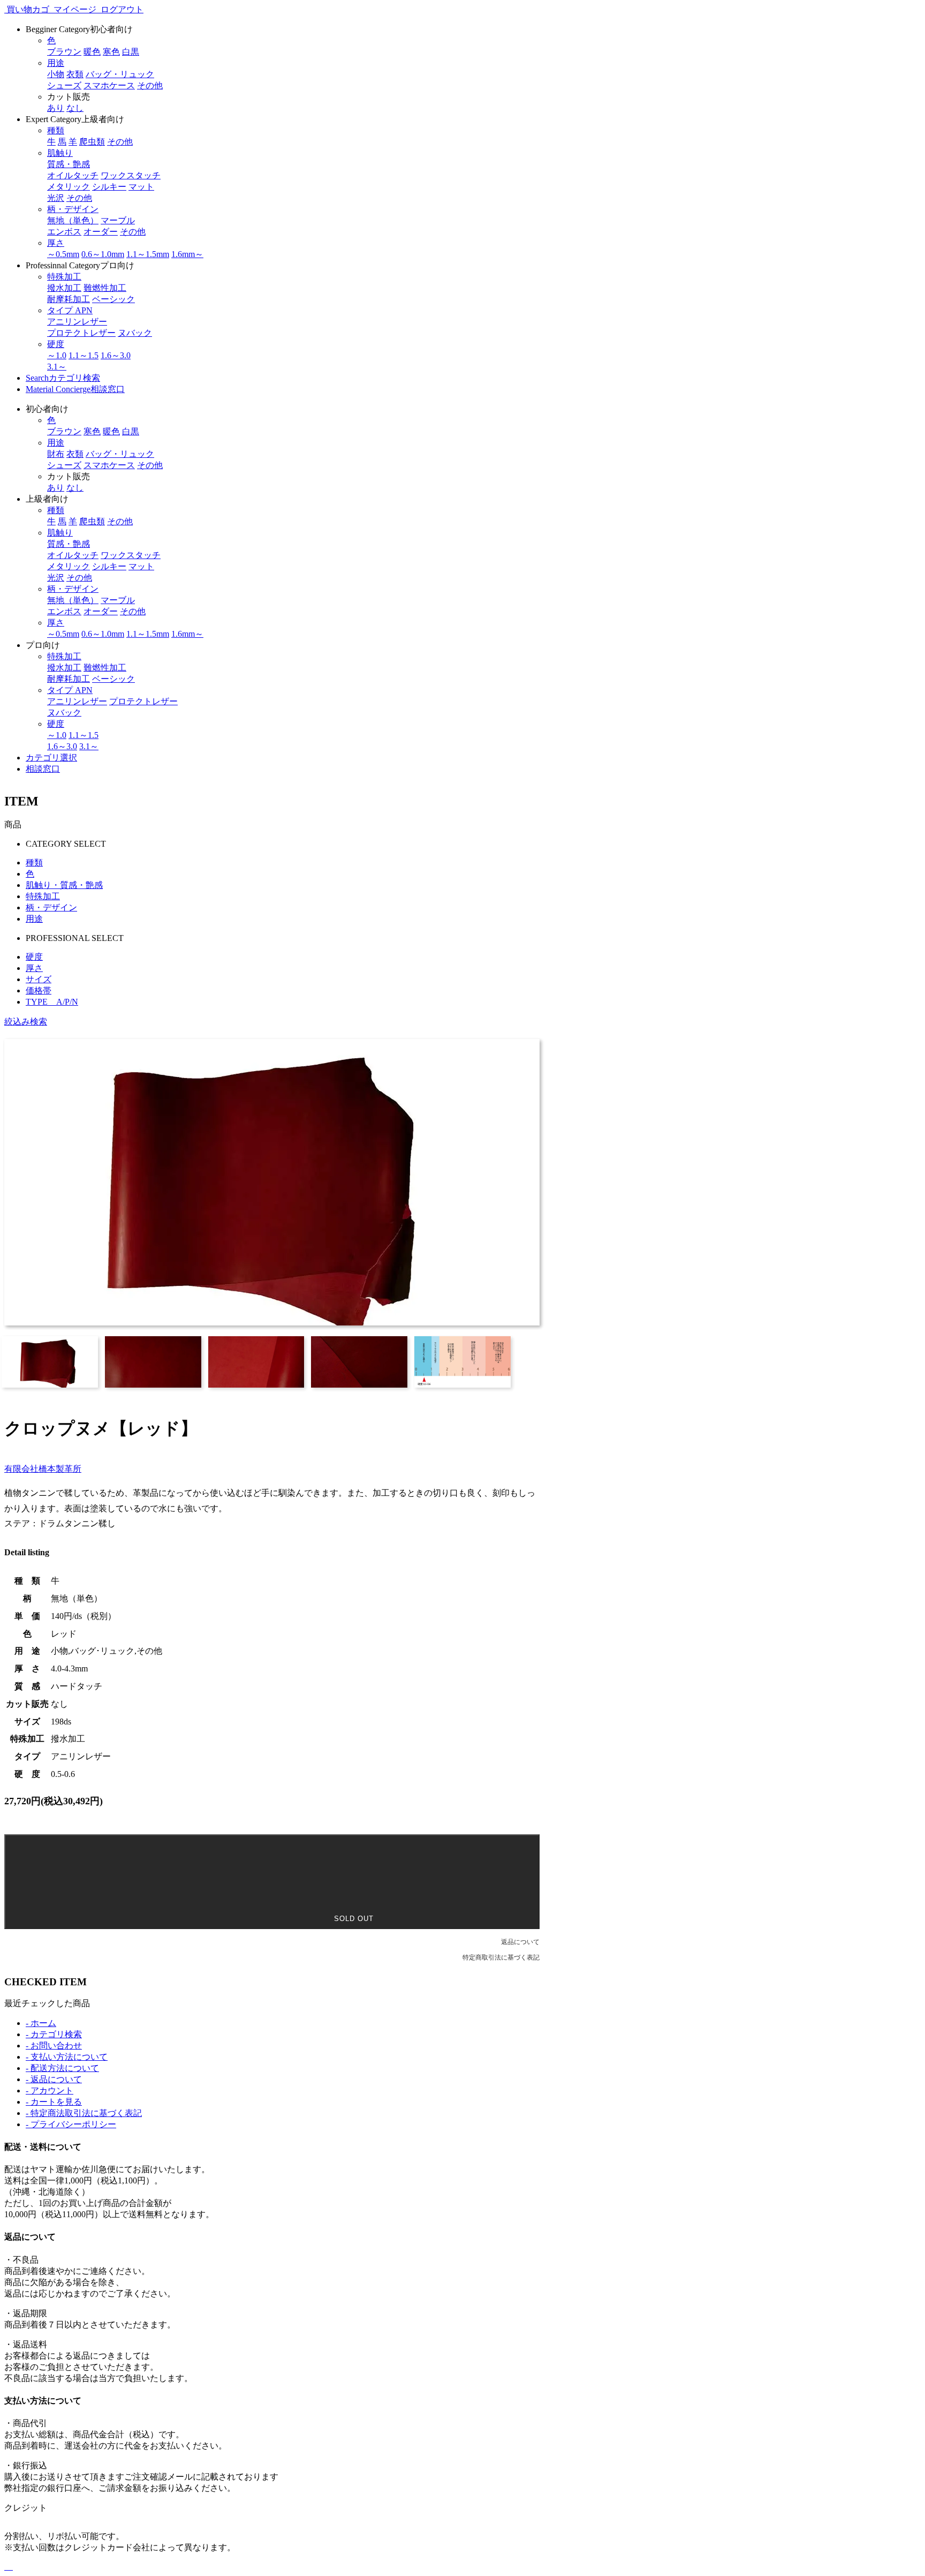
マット (141, 187)
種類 (34, 863)
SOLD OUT (352, 1919)
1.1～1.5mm (148, 254)
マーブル (118, 220)
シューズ (64, 85)
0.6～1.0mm (103, 254)
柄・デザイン (51, 907)
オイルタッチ (73, 175)
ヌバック (135, 333)
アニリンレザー (77, 322)
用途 (34, 919)
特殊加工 (43, 896)
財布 (56, 454)
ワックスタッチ (131, 175)
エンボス (64, 232)
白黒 (131, 52)
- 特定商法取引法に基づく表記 (84, 2113)
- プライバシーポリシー (71, 2124)
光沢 (56, 198)
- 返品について (54, 2079)
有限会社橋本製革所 (43, 1469)
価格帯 (39, 991)
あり (56, 108)
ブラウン (64, 52)
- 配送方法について (62, 2068)
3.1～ (57, 367)
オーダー (101, 232)
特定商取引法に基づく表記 (501, 1957)
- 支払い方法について (67, 2057)
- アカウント (50, 2091)
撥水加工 (64, 288)
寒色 (111, 52)
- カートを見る (54, 2102)
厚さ (34, 968)
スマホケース (109, 85)
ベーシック (113, 299)
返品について (520, 1942)
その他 (150, 85)
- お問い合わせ (54, 2046)
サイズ (39, 979)
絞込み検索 (26, 1022)
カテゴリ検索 (63, 378)
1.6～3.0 (116, 355)
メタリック (69, 187)
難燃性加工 (105, 288)
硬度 (34, 957)
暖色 (92, 52)
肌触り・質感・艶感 (64, 885)
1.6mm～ (187, 254)
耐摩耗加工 (69, 299)
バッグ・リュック (120, 74)
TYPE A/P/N (52, 1002)
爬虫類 (92, 142)
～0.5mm (63, 254)
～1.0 (57, 355)
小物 (56, 74)
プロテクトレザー (81, 333)
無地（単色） (73, 220)
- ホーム (41, 2023)
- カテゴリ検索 (54, 2034)
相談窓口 (75, 389)
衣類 (75, 74)
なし (75, 108)
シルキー (109, 187)
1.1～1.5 (84, 355)
